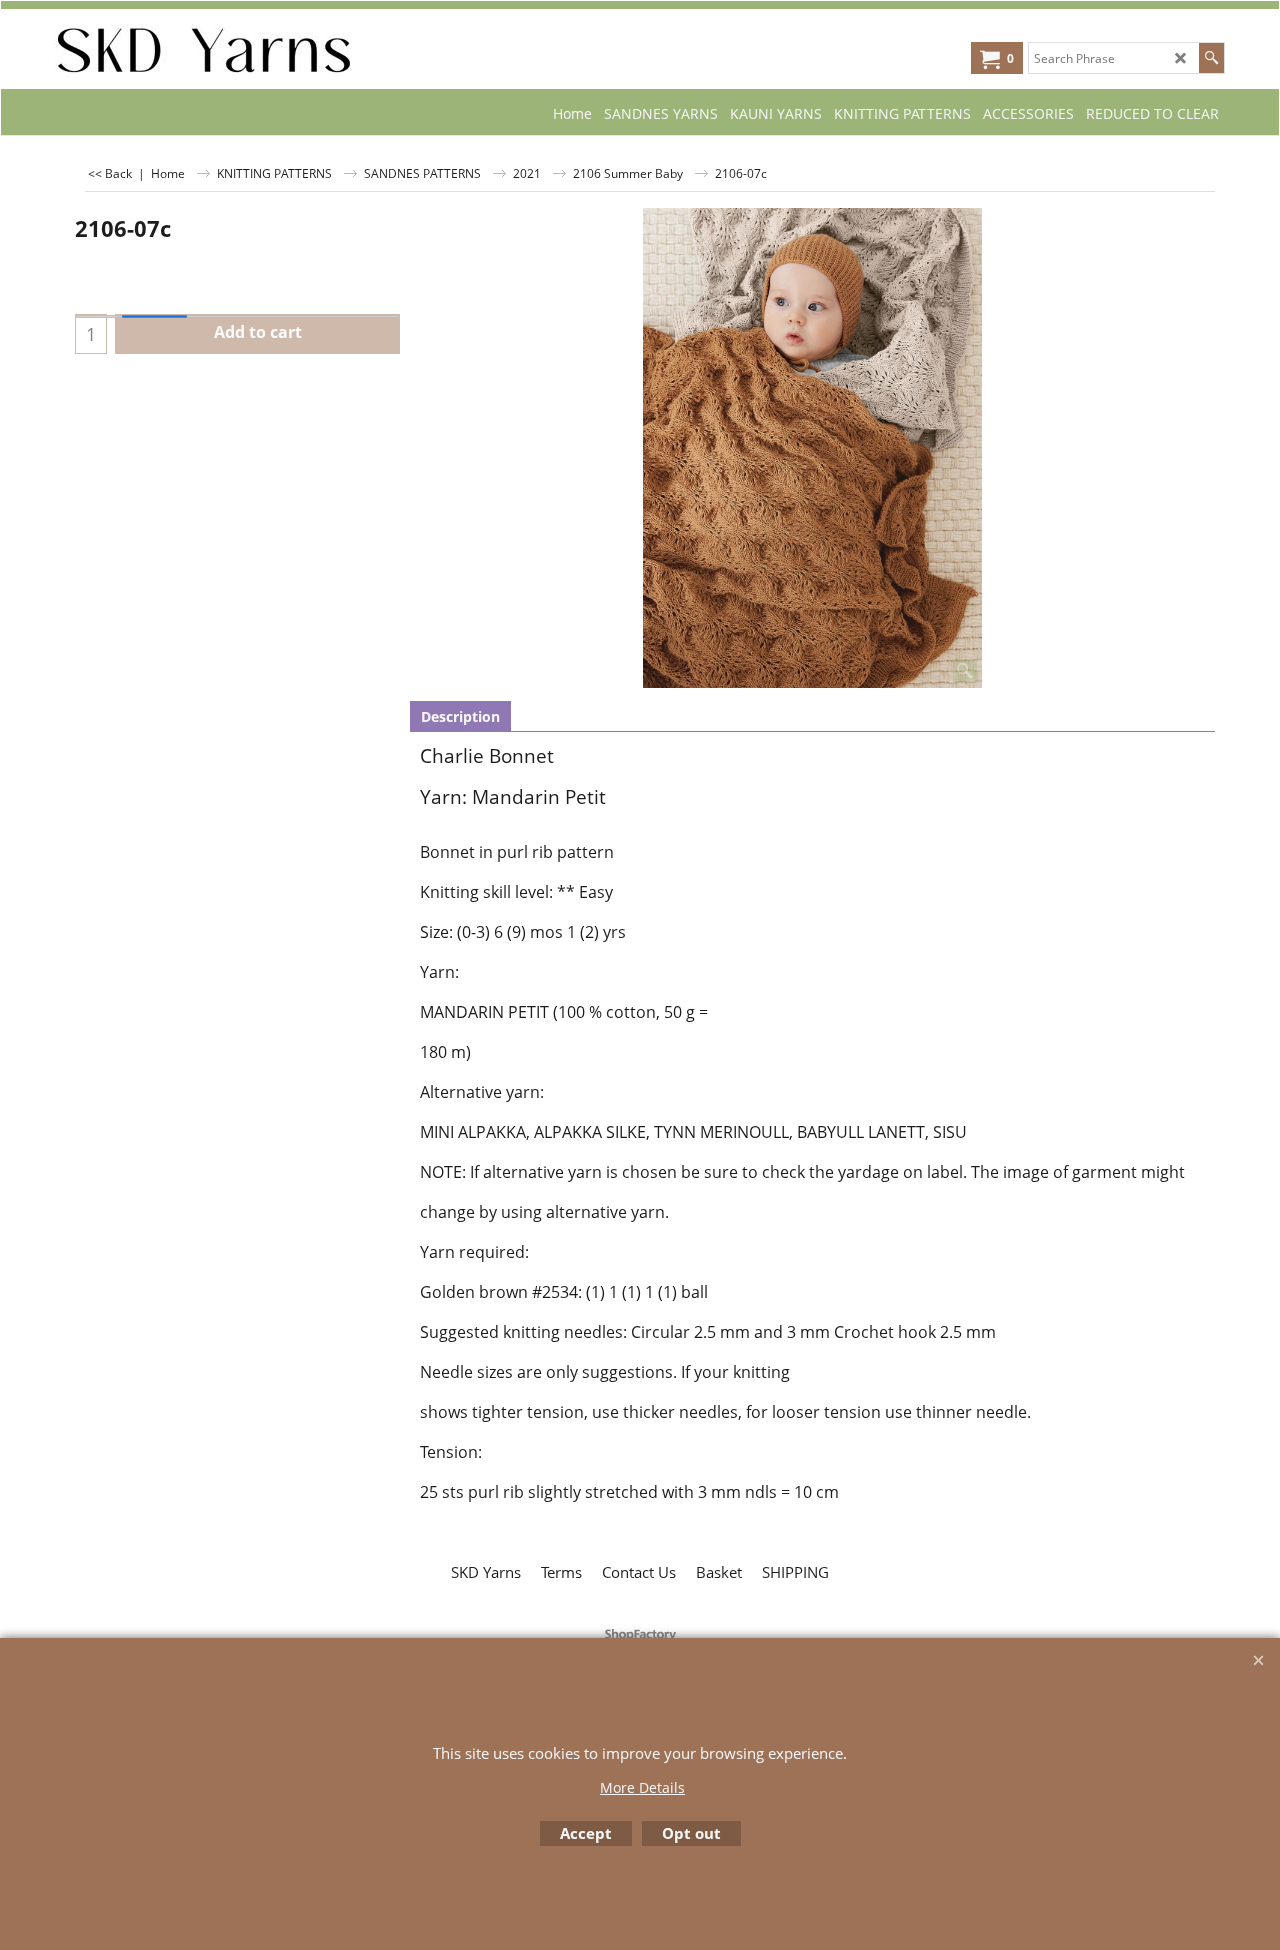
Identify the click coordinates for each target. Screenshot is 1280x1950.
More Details (642, 1787)
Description (460, 716)
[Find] (1211, 58)
